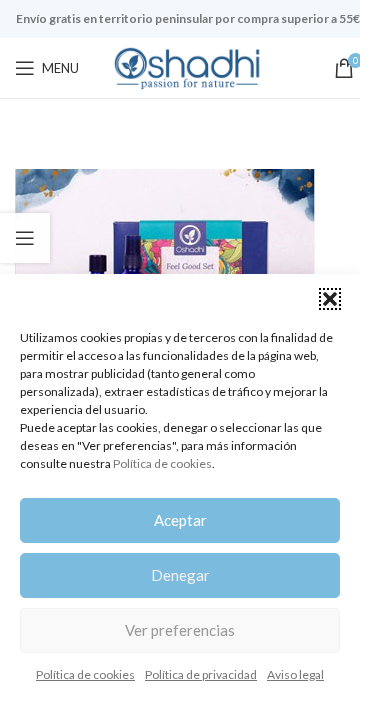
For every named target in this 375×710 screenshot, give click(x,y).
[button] (330, 299)
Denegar (180, 575)
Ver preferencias (180, 630)
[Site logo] (188, 66)
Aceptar (180, 520)
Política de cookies (162, 463)
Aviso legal (295, 674)
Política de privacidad (201, 674)
